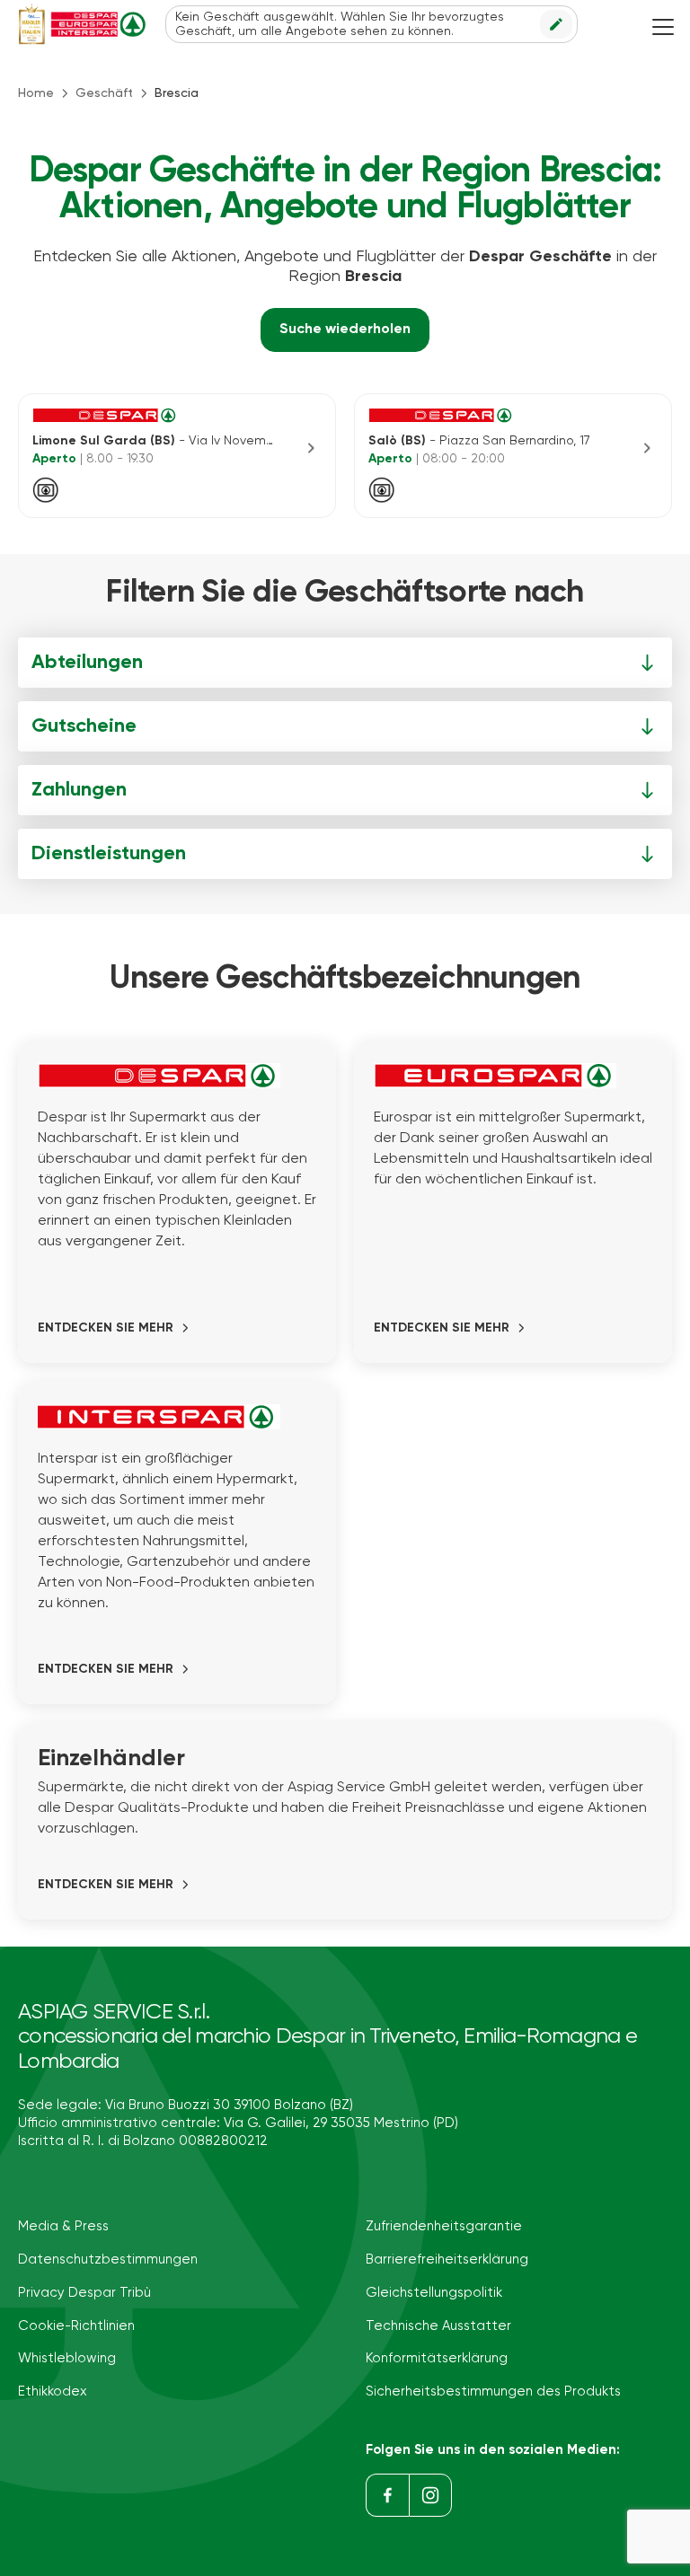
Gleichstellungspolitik (434, 2293)
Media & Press (63, 2226)
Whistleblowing (67, 2358)
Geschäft (104, 93)
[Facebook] (387, 2495)
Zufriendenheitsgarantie (444, 2226)
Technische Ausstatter (438, 2326)
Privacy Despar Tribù (84, 2293)
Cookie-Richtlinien (76, 2326)
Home (36, 93)
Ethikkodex (53, 2391)
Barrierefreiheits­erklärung (447, 2259)
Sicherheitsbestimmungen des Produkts (493, 2391)
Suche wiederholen (345, 330)
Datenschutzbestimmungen (108, 2259)
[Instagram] (430, 2495)
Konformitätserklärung (437, 2358)
